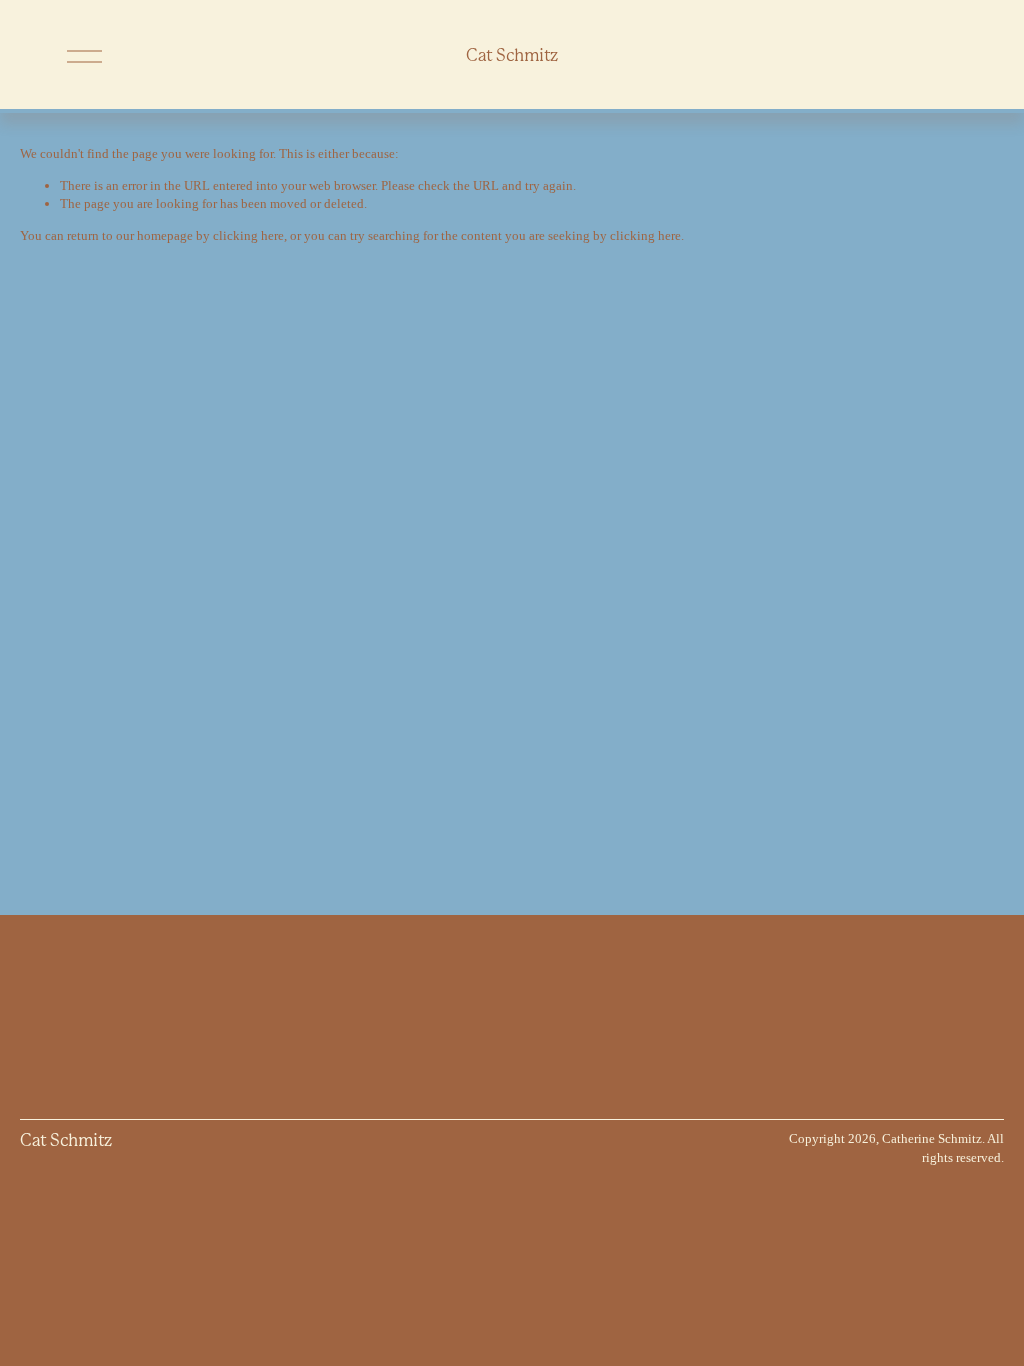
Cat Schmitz (511, 55)
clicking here (248, 235)
